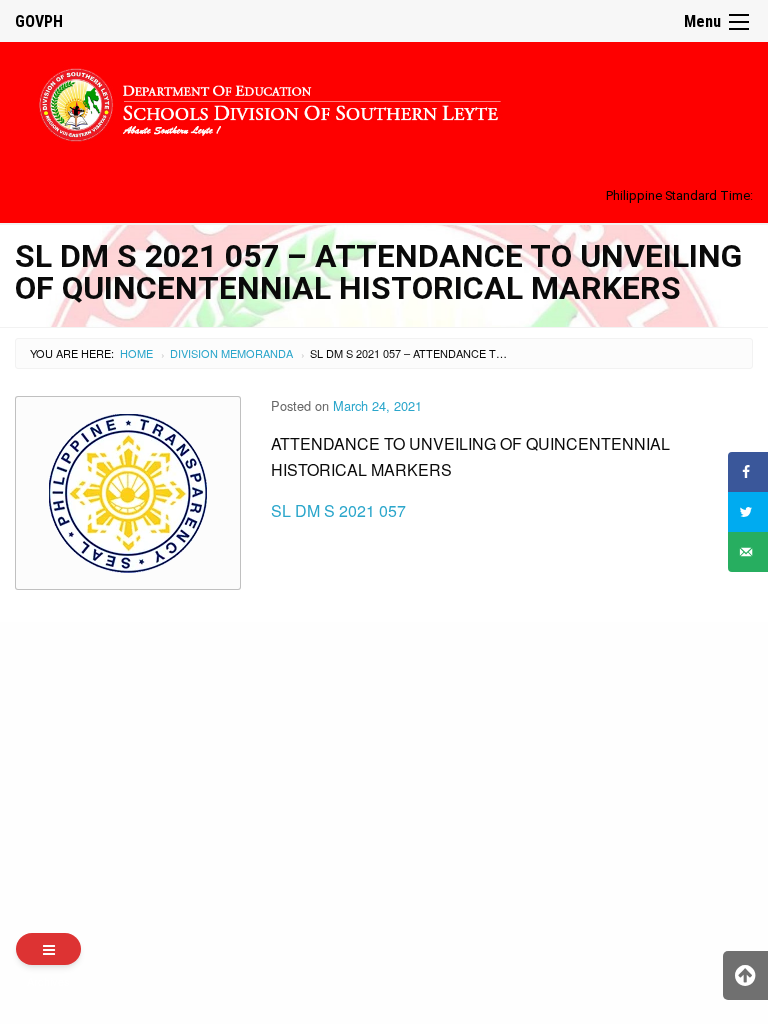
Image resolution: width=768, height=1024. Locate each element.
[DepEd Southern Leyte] (384, 101)
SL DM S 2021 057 (338, 510)
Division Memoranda (231, 353)
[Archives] (48, 949)
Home (136, 353)
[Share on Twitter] (748, 512)
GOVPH (39, 21)
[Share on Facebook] (748, 472)
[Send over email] (748, 552)
